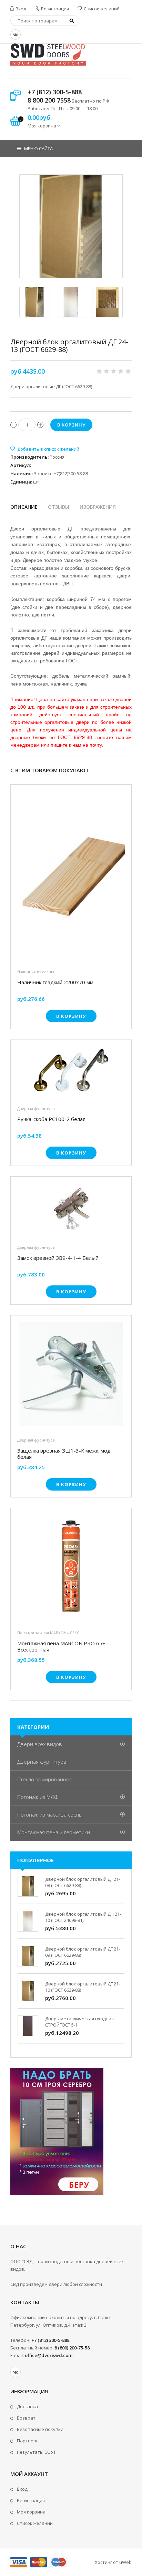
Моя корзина (31, 2512)
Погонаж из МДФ (38, 1797)
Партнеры (28, 2441)
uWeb (125, 2562)
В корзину (71, 1016)
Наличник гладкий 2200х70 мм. (56, 982)
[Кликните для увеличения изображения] (71, 226)
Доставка (27, 2406)
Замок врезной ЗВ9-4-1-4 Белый (58, 1258)
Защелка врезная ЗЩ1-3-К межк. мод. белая (64, 1454)
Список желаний (101, 9)
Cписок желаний (35, 2523)
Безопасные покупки (40, 2429)
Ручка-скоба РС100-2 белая (51, 1119)
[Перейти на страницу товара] (71, 876)
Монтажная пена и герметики (54, 1832)
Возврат (26, 2418)
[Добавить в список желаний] (45, 449)
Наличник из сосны (36, 972)
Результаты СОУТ (36, 2452)
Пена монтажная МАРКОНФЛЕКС (48, 1633)
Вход (20, 9)
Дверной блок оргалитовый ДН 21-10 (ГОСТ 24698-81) (83, 1917)
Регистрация (54, 9)
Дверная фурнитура (36, 1108)
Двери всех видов (40, 1744)
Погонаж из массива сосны (50, 1814)
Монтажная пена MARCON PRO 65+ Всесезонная (61, 1646)
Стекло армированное (45, 1779)
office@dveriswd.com (49, 2355)
